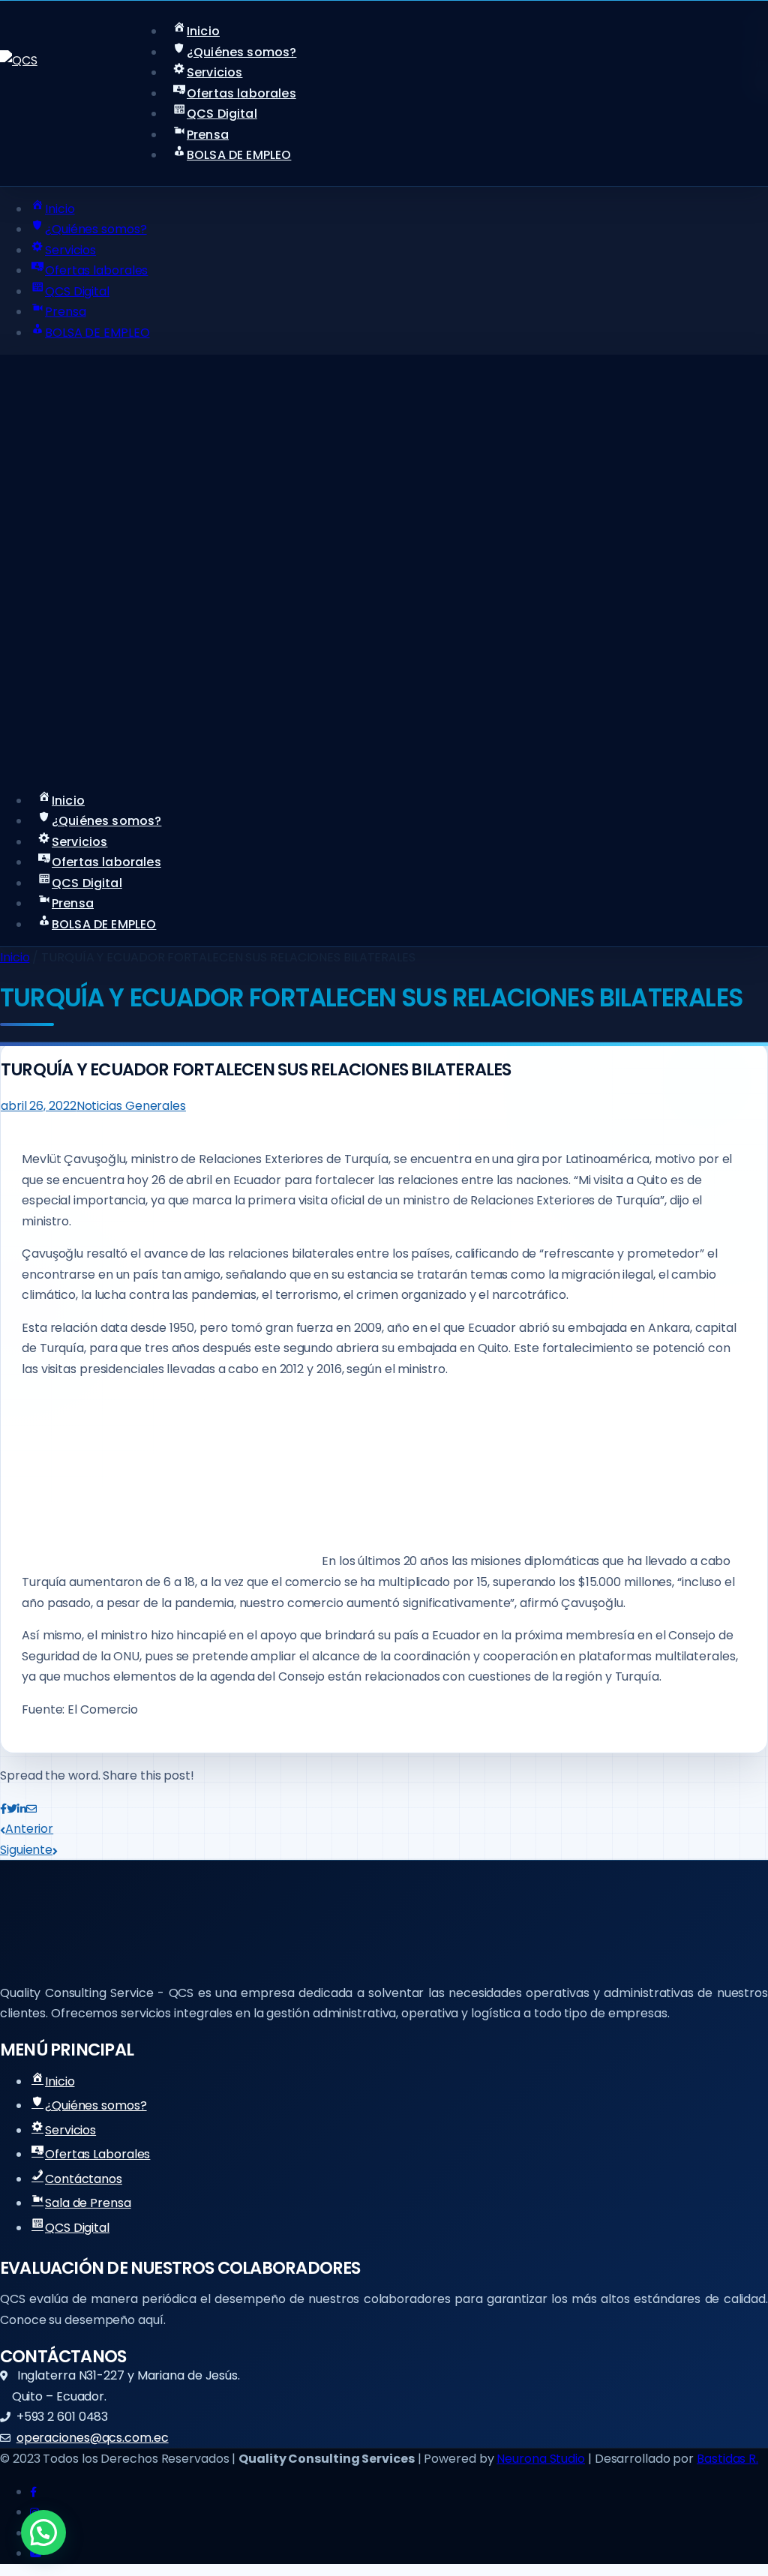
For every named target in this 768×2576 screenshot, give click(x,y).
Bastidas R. (727, 2459)
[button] (43, 2533)
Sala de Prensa (88, 2203)
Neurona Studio (541, 2459)
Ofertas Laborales (97, 2154)
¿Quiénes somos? (96, 2105)
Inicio (15, 957)
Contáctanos (84, 2179)
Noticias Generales (131, 1106)
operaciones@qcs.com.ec (93, 2438)
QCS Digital (77, 2228)
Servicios (70, 2130)
